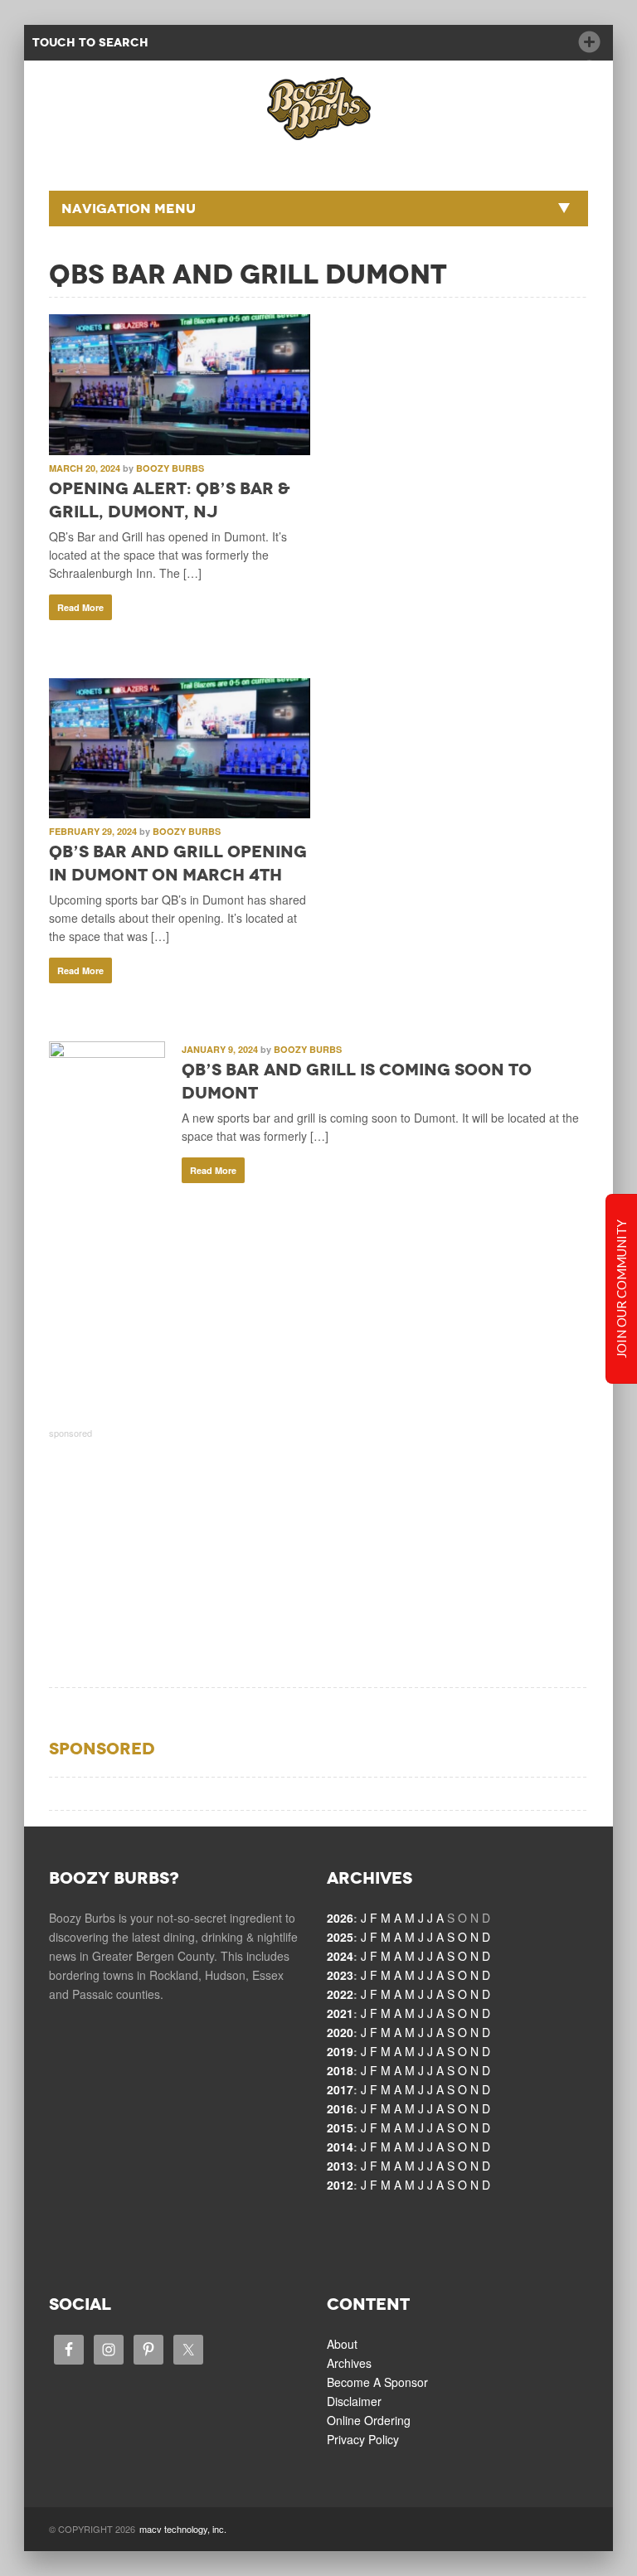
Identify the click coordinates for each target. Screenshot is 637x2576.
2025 (340, 1937)
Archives (349, 2363)
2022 (340, 1994)
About (342, 2344)
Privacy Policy (363, 2439)
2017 (340, 2089)
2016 (340, 2108)
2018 (340, 2070)
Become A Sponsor (377, 2382)
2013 (340, 2166)
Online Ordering (369, 2420)
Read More (80, 607)
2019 (340, 2051)
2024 (340, 1956)
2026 (340, 1918)
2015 (340, 2127)
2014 (340, 2147)
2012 (340, 2185)
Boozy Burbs (170, 468)
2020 (340, 2032)
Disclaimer (354, 2401)
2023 (340, 1975)
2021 (340, 2013)
